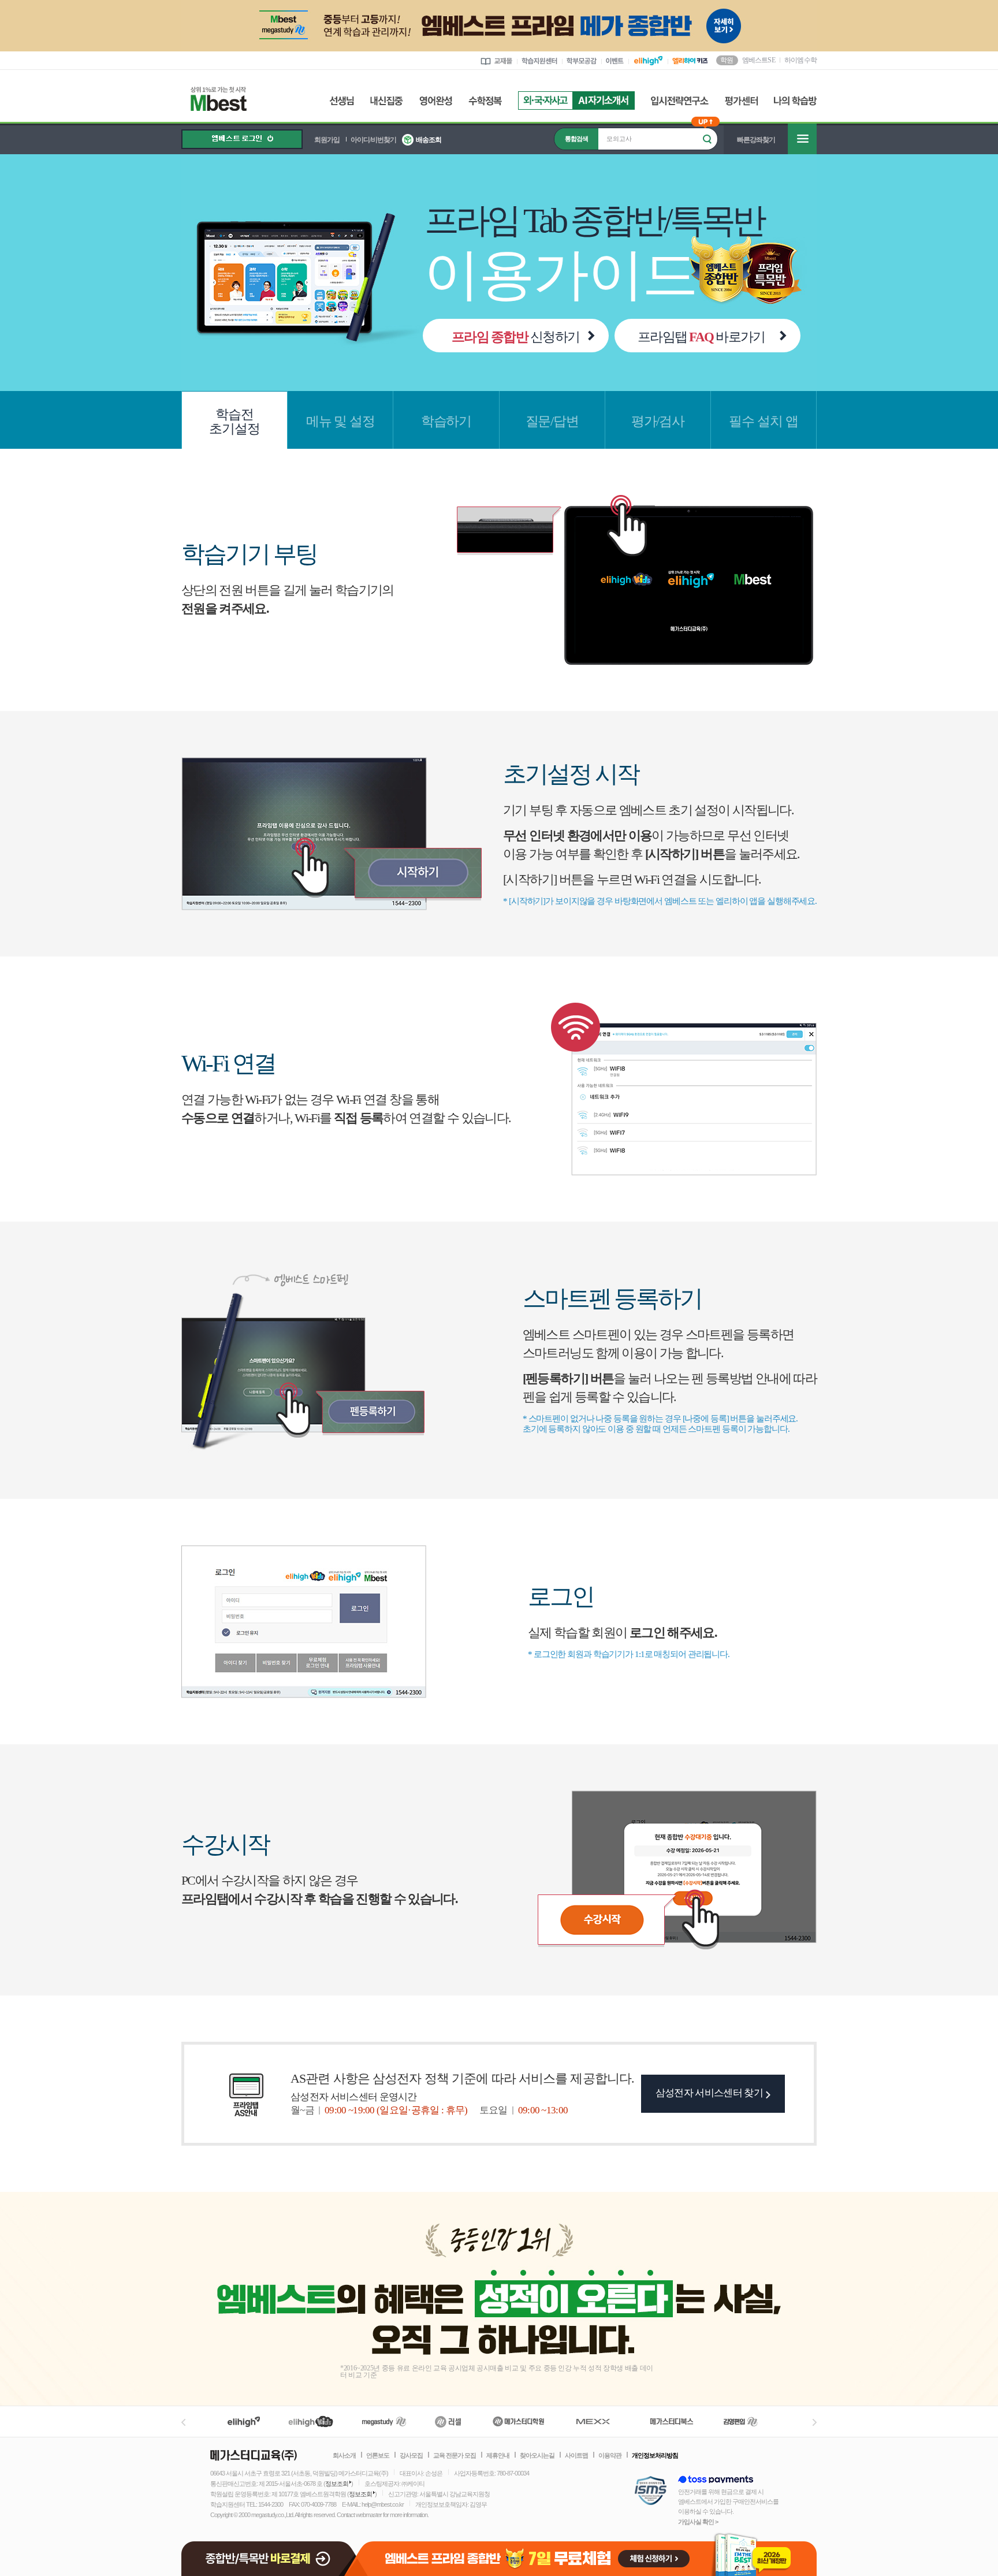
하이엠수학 (800, 60)
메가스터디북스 (674, 2421)
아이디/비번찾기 (373, 140)
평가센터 (741, 101)
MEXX (600, 2421)
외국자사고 (545, 100)
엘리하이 (244, 2421)
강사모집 (411, 2455)
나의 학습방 (795, 101)
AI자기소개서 (604, 100)
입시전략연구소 (680, 101)
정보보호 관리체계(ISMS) (651, 2491)
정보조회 (337, 2484)
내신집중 (387, 101)
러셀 (448, 2421)
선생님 (342, 101)
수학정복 (485, 101)
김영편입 (740, 2421)
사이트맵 (576, 2455)
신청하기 (515, 337)
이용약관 (610, 2455)
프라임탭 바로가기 (701, 337)
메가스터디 (384, 2421)
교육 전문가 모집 (455, 2455)
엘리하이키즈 (312, 2421)
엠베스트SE (759, 59)
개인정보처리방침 (655, 2455)
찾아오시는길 (537, 2455)
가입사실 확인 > (698, 2522)
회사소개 (344, 2455)
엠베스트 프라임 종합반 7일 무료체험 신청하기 (588, 2554)
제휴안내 (498, 2455)
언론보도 (378, 2455)
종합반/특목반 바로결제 (270, 2554)
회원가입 (327, 140)
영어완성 (436, 101)
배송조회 (429, 140)
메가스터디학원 (518, 2421)
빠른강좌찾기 (756, 140)
